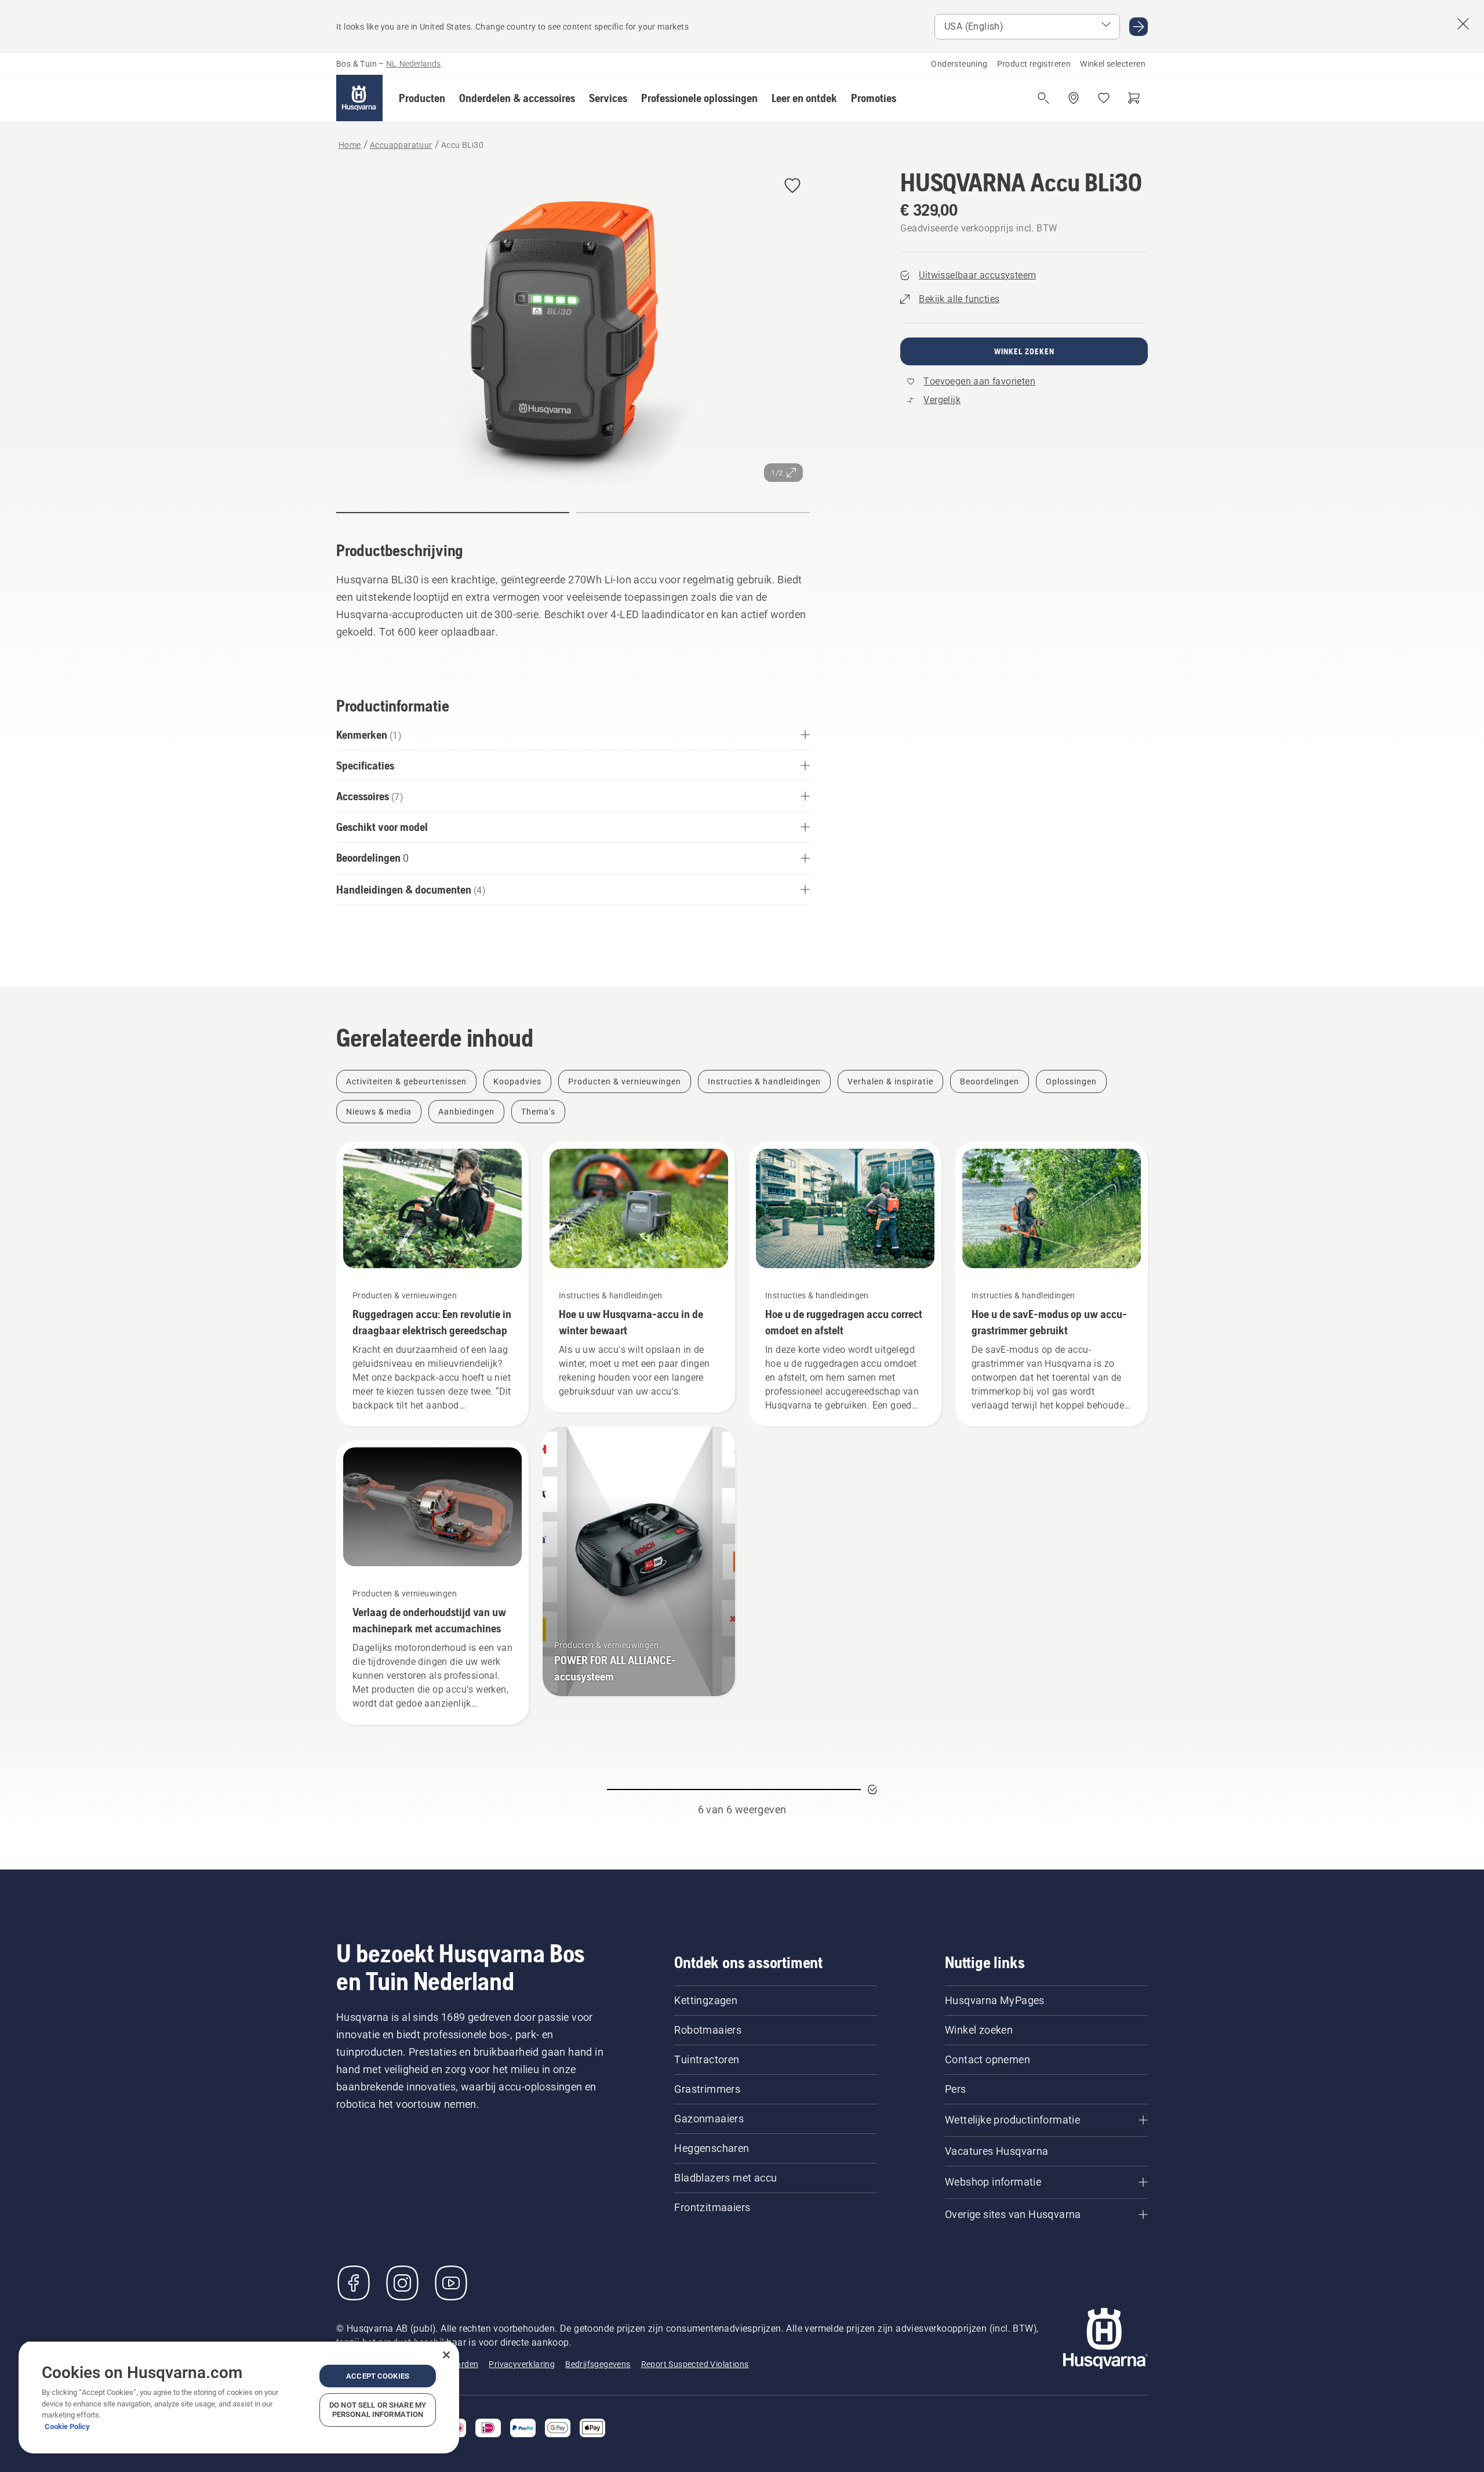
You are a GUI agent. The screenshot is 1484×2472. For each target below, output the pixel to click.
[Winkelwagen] (1134, 98)
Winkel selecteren (1113, 64)
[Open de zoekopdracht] (1043, 98)
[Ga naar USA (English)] (1139, 27)
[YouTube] (451, 2283)
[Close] (446, 2355)
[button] (422, 98)
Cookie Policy (67, 2426)
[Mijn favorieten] (1104, 98)
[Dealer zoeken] (1074, 98)
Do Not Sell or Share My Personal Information (378, 2410)
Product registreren (1034, 64)
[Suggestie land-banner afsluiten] (1463, 24)
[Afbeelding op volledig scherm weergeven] (573, 328)
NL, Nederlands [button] (413, 64)
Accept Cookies (378, 2376)
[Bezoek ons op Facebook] (354, 2283)
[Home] (359, 98)
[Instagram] (402, 2283)
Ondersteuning (959, 64)
